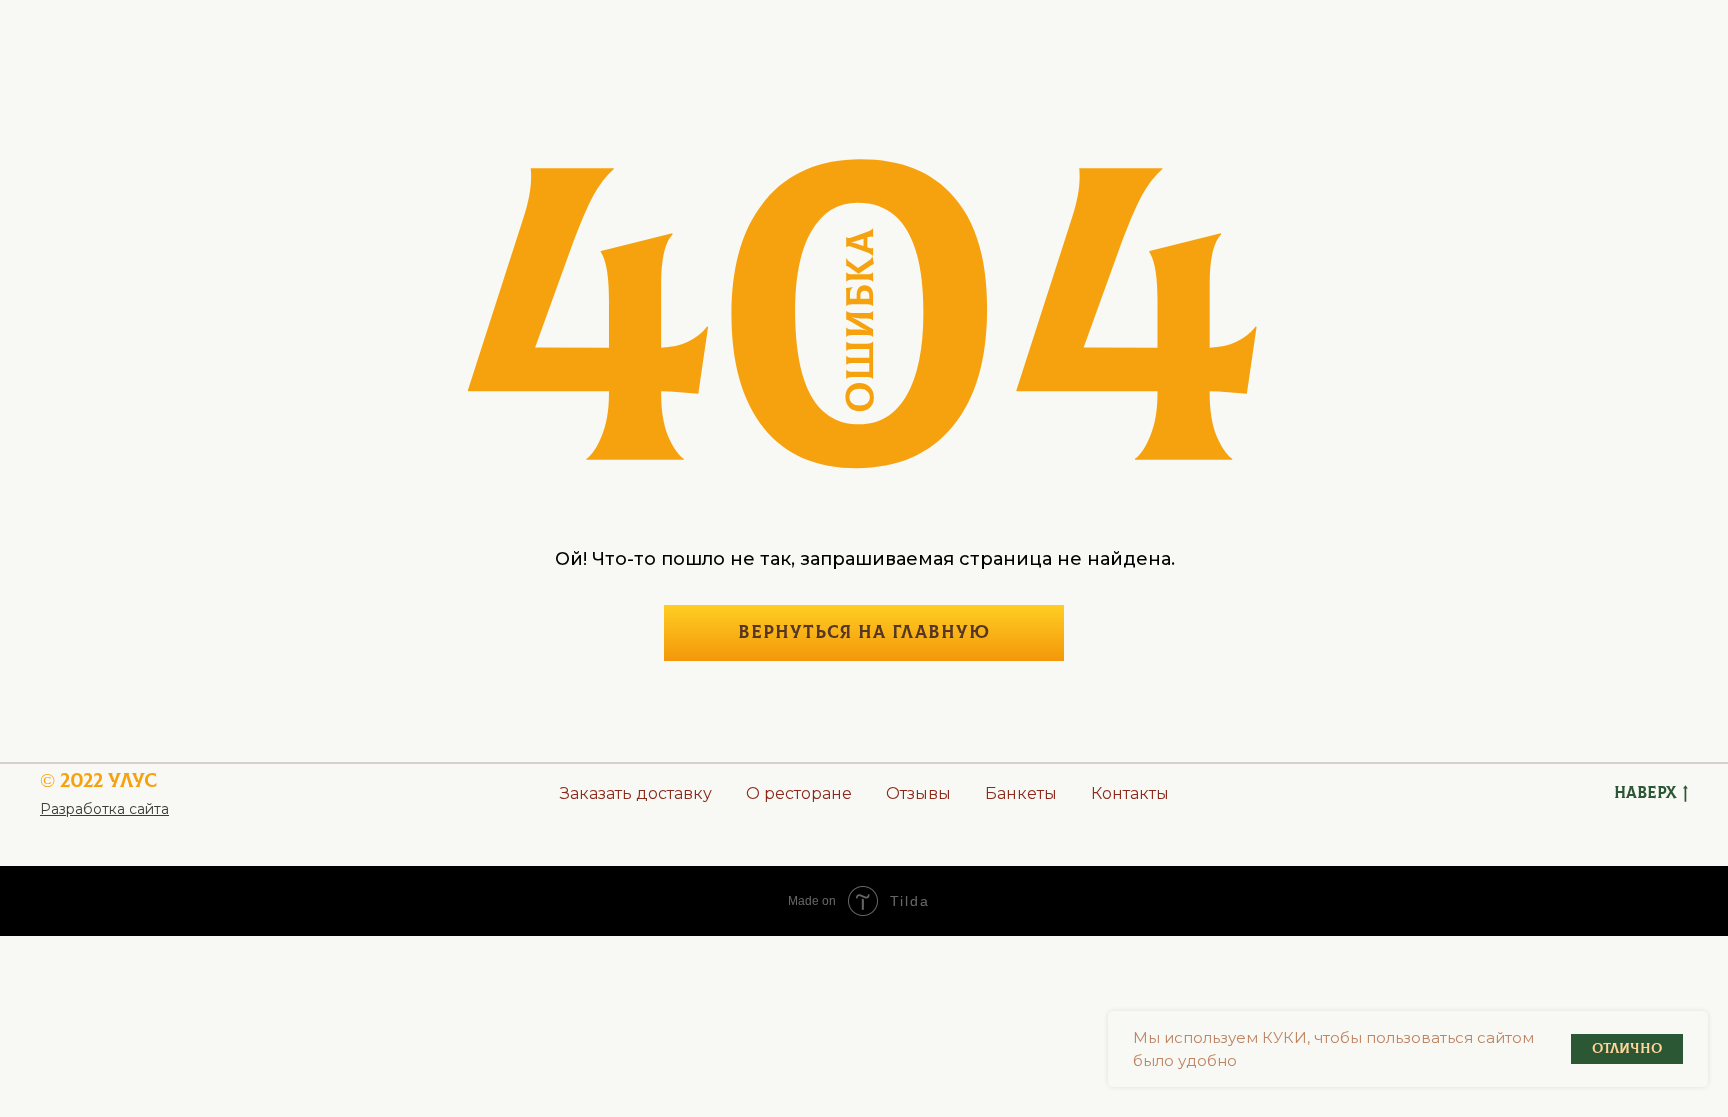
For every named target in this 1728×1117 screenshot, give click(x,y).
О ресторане (799, 793)
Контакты (1130, 793)
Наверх (1645, 793)
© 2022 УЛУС (98, 780)
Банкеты (1021, 793)
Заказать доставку (636, 793)
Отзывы (918, 793)
